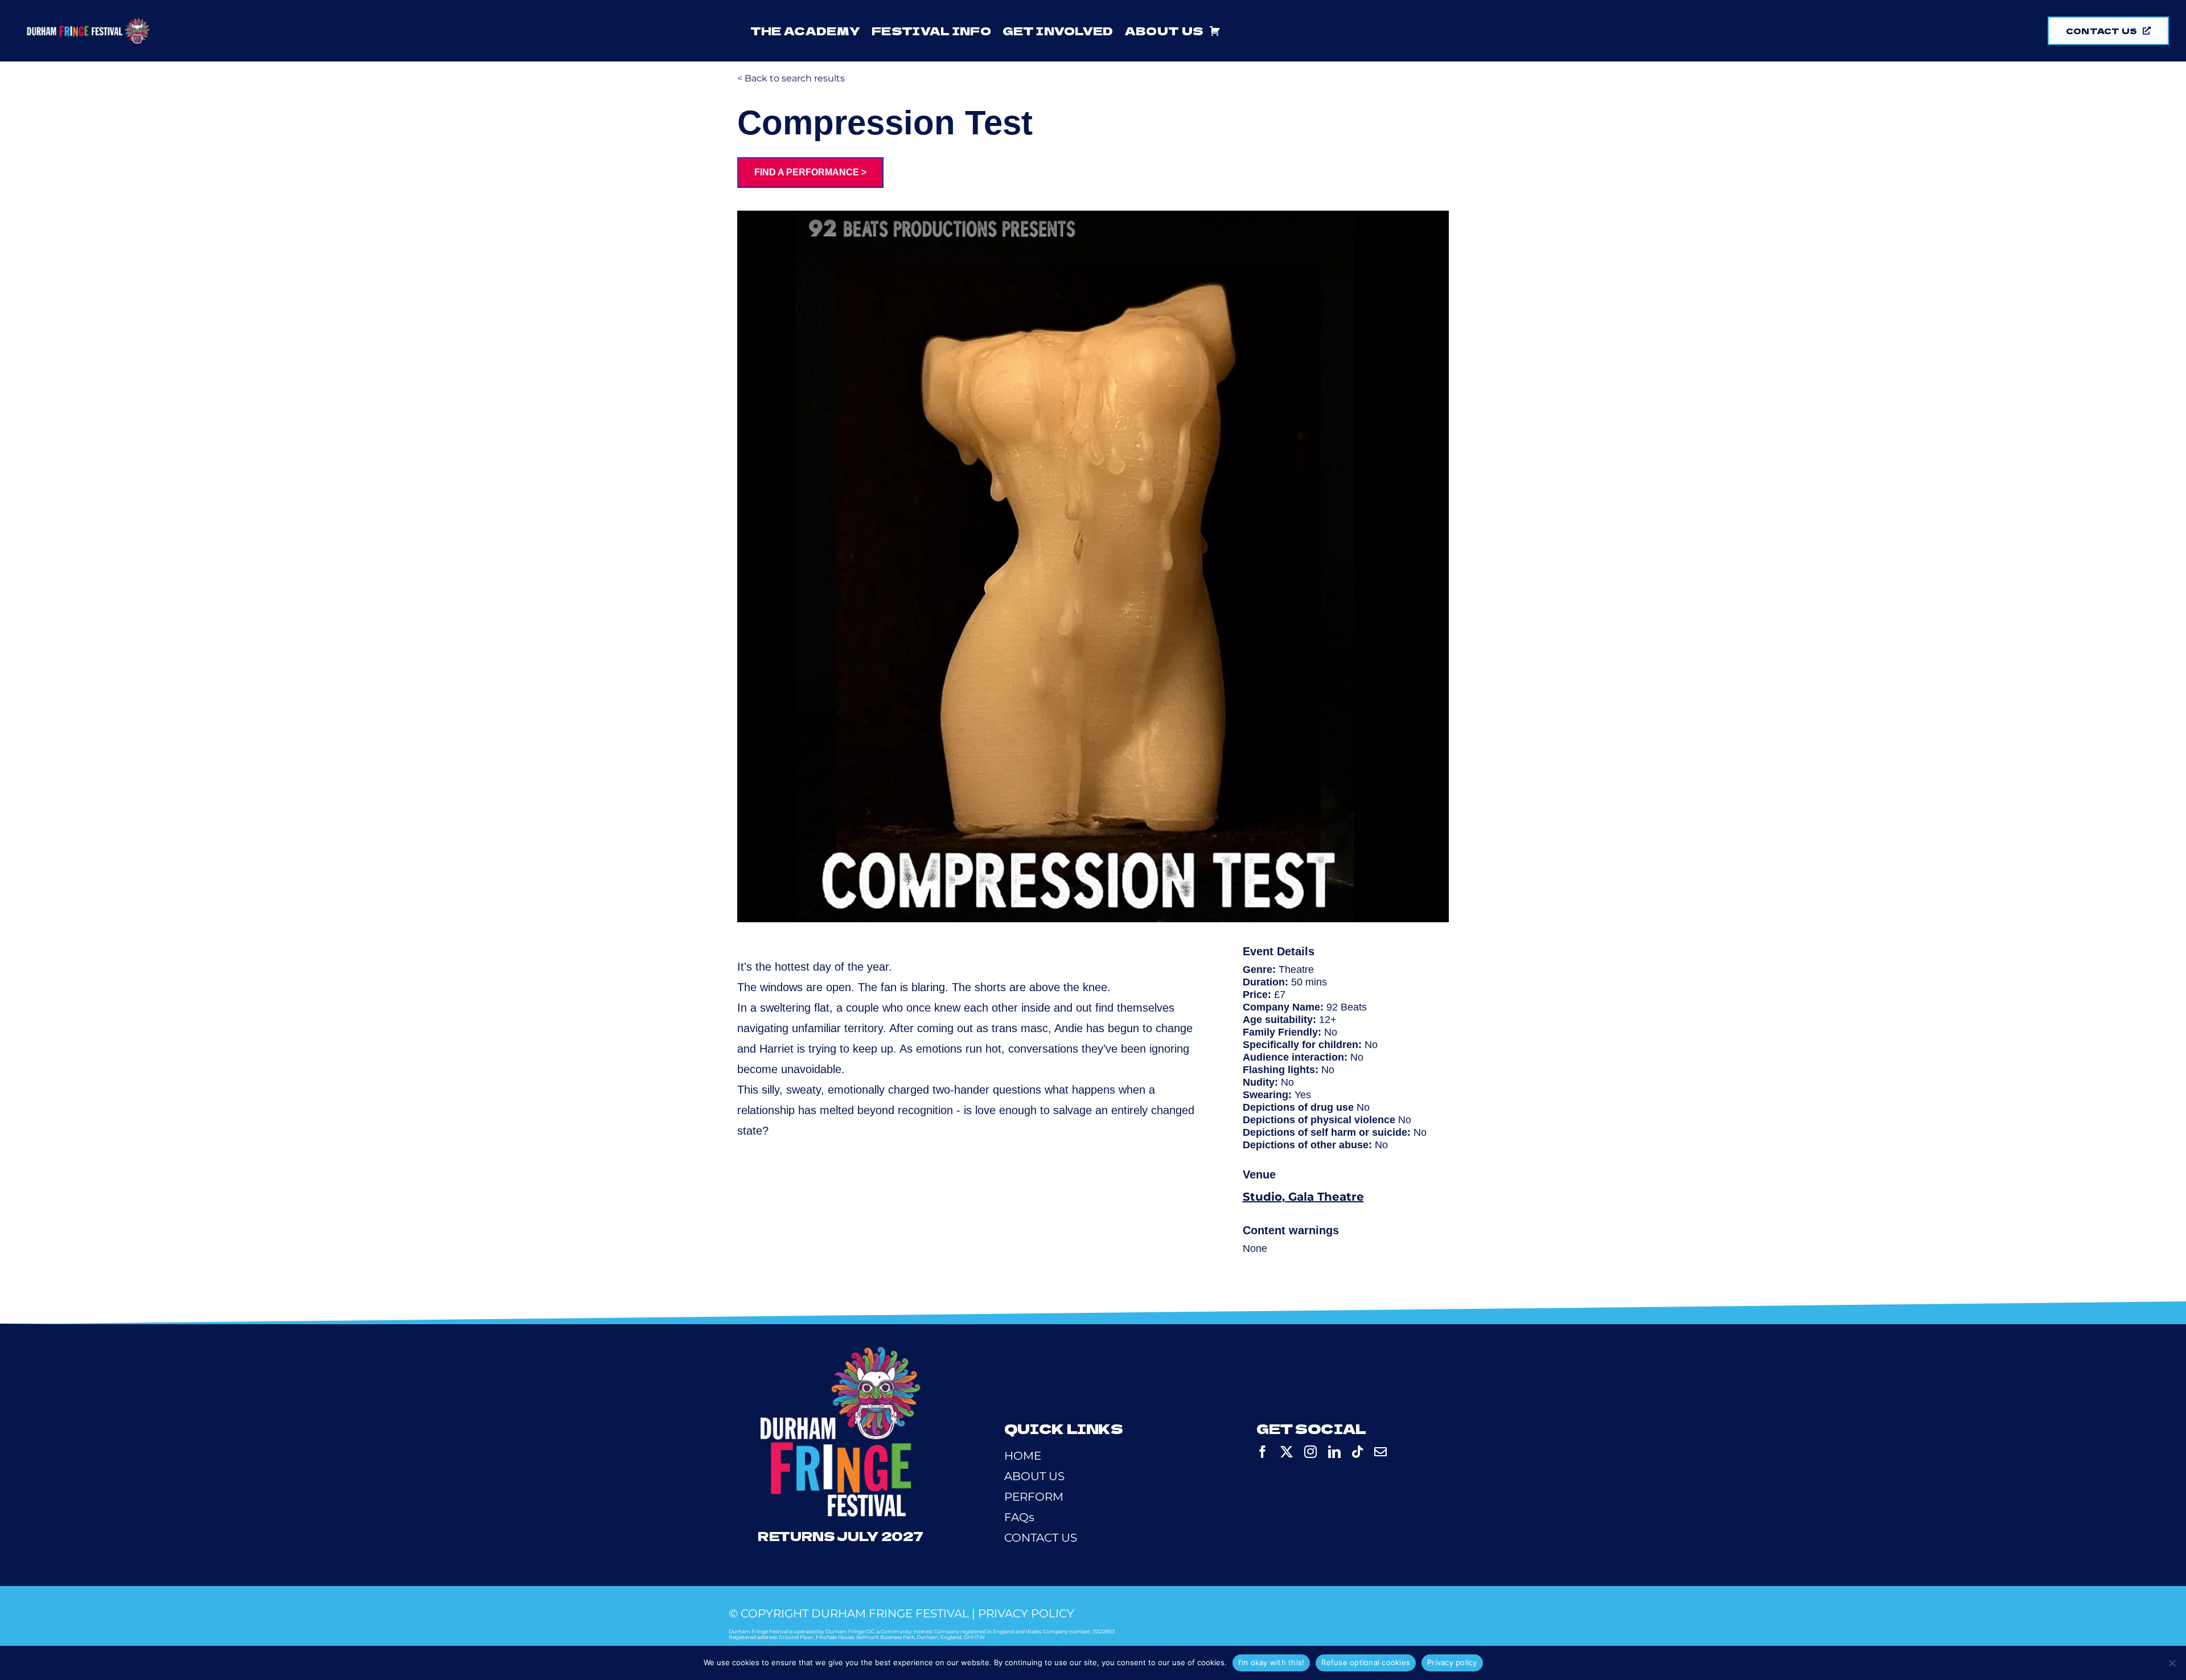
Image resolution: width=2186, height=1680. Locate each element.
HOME (1023, 1456)
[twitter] (1287, 1452)
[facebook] (1263, 1452)
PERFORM (1034, 1497)
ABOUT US (1034, 1476)
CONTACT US (1041, 1538)
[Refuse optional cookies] (2172, 1663)
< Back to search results (791, 78)
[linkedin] (1334, 1452)
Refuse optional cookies (1366, 1662)
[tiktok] (1357, 1452)
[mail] (1380, 1452)
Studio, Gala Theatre (1303, 1197)
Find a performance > (810, 172)
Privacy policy (1452, 1662)
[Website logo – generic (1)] (88, 24)
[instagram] (1310, 1452)
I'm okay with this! (1271, 1662)
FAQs (1019, 1517)
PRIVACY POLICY (1026, 1613)
